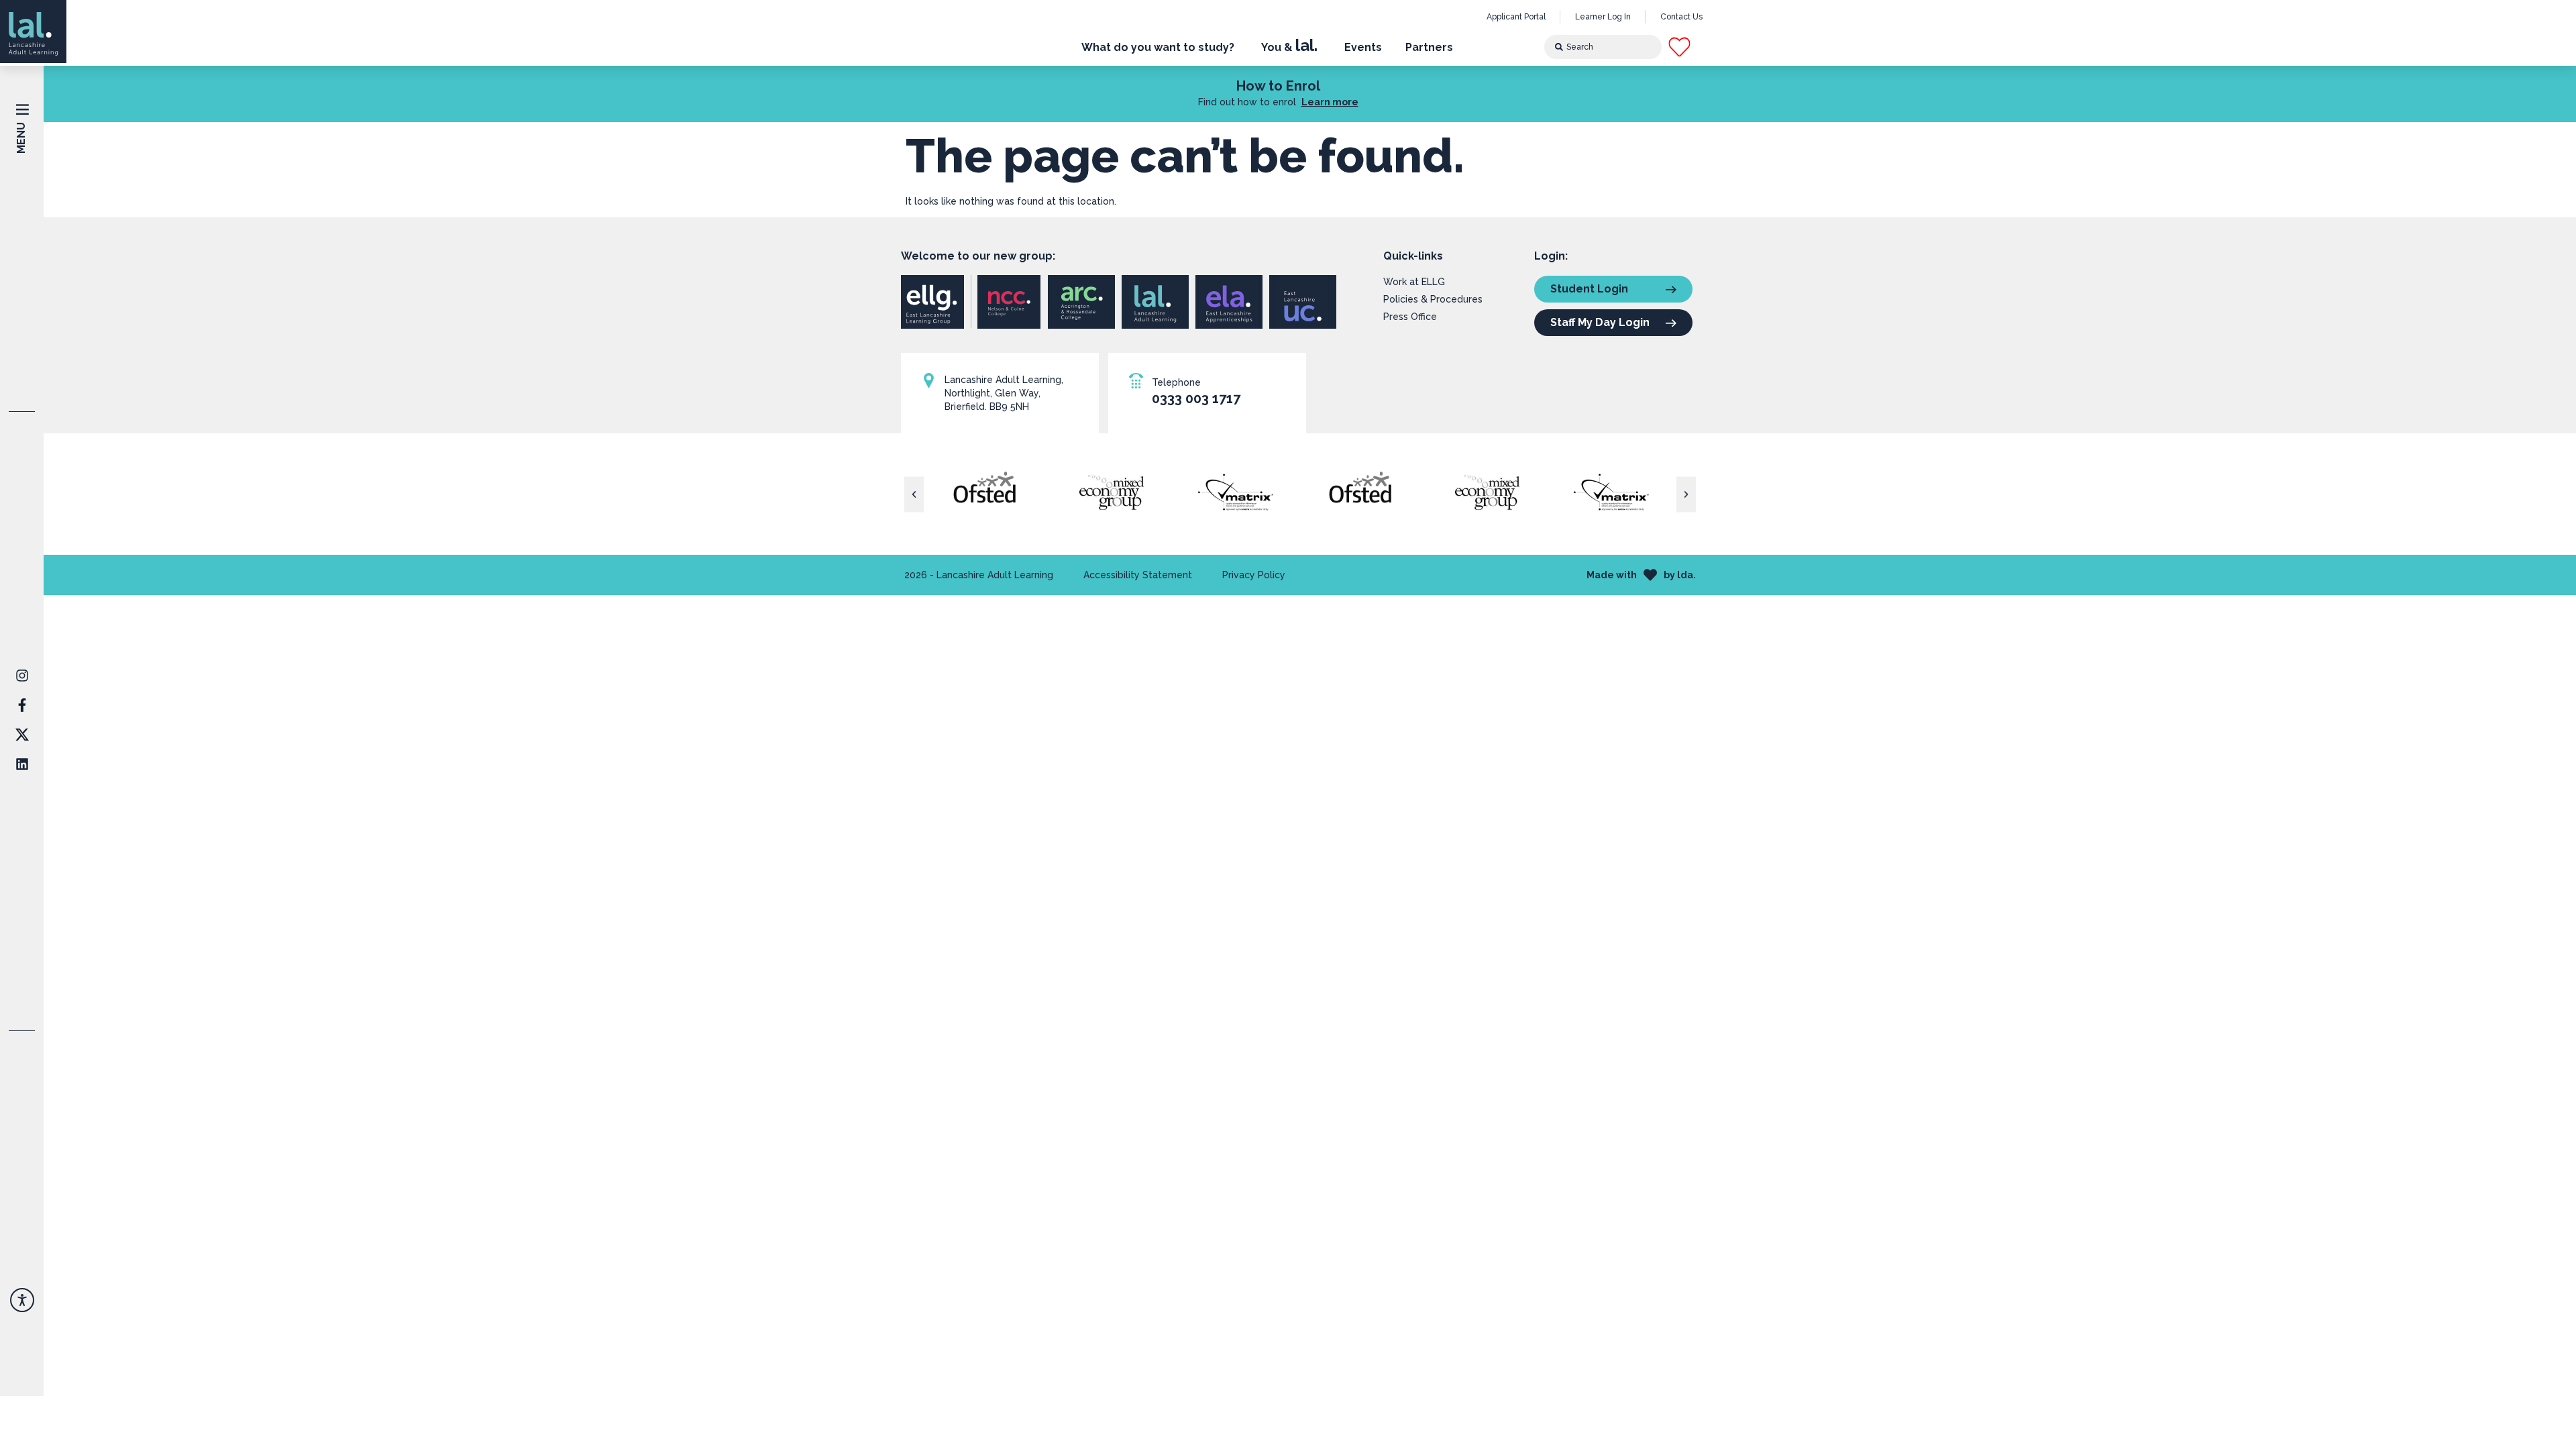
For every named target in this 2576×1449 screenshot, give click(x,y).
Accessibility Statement (1138, 575)
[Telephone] (1136, 381)
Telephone (1176, 382)
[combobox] (1603, 47)
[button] (1691, 47)
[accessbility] (22, 1300)
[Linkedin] (22, 764)
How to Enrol (1278, 86)
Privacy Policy (1254, 575)
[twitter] (22, 735)
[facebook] (22, 676)
